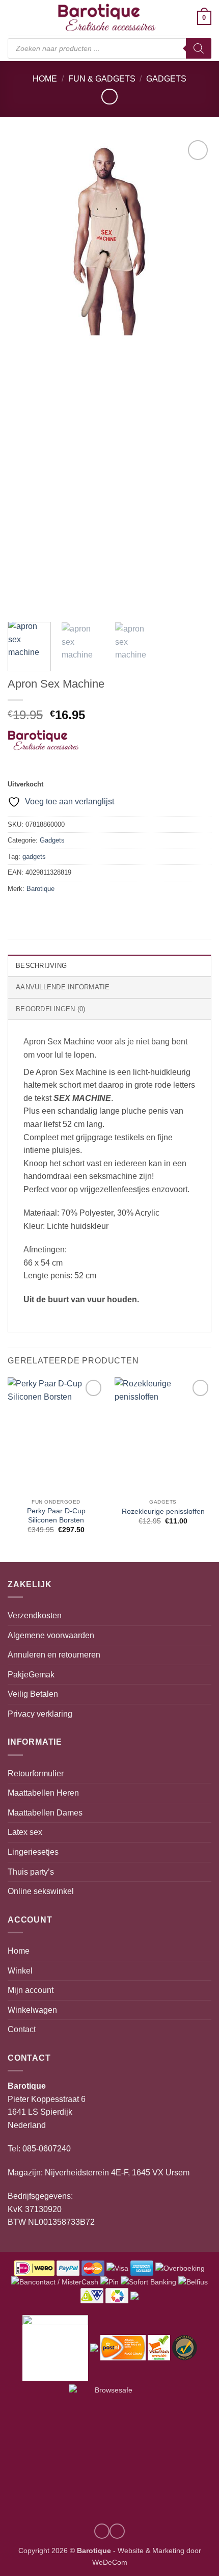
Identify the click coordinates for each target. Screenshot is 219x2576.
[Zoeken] (199, 48)
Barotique (40, 889)
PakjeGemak (31, 1675)
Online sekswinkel (41, 1891)
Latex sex (25, 1832)
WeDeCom (110, 2562)
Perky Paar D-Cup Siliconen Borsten (56, 1516)
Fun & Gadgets (102, 79)
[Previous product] (109, 97)
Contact (22, 2029)
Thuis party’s (31, 1872)
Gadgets (166, 79)
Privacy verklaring (40, 1714)
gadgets (34, 857)
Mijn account (31, 1990)
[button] (14, 18)
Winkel (20, 1971)
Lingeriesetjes (33, 1852)
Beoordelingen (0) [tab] (50, 1009)
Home (45, 79)
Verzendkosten (35, 1615)
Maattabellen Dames (45, 1813)
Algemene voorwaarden (51, 1635)
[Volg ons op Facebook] (117, 2531)
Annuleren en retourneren (54, 1655)
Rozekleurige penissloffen (163, 1512)
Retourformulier (36, 1773)
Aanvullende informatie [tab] (63, 987)
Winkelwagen (32, 2010)
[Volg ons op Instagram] (102, 2531)
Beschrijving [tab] (41, 966)
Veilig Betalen (33, 1694)
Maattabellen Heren (43, 1793)
